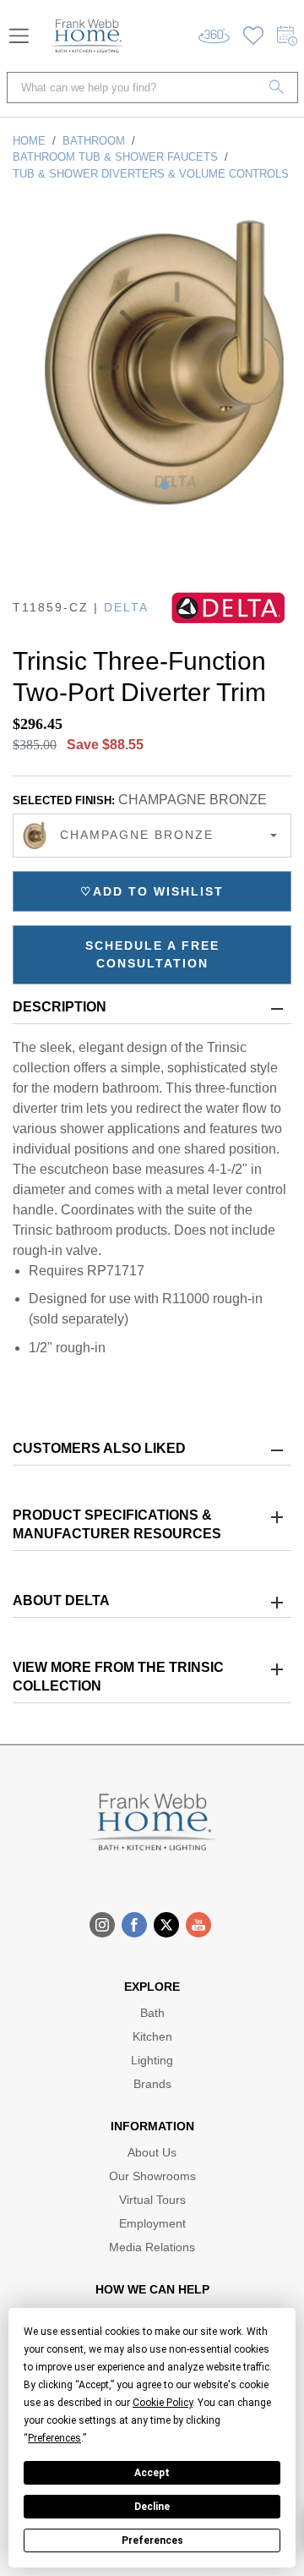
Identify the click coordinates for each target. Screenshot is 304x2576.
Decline (152, 2507)
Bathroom (94, 141)
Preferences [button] (54, 2438)
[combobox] (152, 836)
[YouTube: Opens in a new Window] (198, 1925)
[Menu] (19, 36)
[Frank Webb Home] (87, 36)
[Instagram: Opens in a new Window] (102, 1925)
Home (29, 141)
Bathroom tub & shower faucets (115, 157)
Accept (152, 2473)
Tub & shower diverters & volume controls (151, 174)
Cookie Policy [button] (163, 2403)
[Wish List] (253, 36)
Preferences (152, 2540)
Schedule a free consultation (152, 954)
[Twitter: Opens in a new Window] (166, 1925)
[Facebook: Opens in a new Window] (134, 1925)
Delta (126, 607)
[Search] (277, 88)
